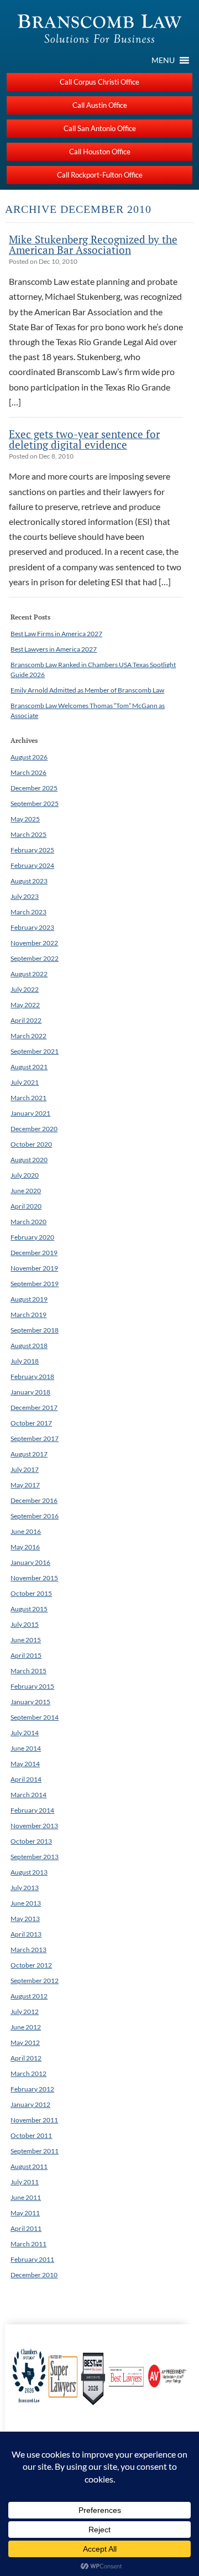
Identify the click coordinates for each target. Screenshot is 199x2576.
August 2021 (29, 1067)
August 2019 (29, 1299)
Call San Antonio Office (100, 128)
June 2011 (26, 2197)
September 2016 (35, 1516)
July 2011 (25, 2182)
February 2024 (32, 865)
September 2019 (35, 1284)
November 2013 (34, 1826)
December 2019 (34, 1253)
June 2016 (26, 1531)
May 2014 (25, 1764)
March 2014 (28, 1795)
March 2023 (28, 912)
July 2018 (25, 1361)
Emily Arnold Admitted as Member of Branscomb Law (87, 690)
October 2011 (31, 2135)
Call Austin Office (100, 105)
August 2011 (29, 2166)
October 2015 (31, 1593)
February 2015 (32, 1686)
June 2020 (26, 1191)
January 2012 (30, 2104)
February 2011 (32, 2259)
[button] (163, 60)
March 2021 (28, 1098)
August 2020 (29, 1160)
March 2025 (28, 834)
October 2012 (31, 1965)
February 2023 (32, 927)
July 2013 (25, 1888)
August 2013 (29, 1872)
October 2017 (31, 1423)
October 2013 (31, 1841)
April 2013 (26, 1934)
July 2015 (25, 1624)
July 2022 (25, 989)
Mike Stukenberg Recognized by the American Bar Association (93, 244)
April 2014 (26, 1779)
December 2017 (34, 1407)
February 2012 (32, 2089)
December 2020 (34, 1129)
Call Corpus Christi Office (99, 82)
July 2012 (25, 2012)
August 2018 (29, 1346)
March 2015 (28, 1671)
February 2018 (32, 1377)
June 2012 (26, 2027)
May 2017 (25, 1485)
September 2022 (35, 958)
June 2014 (26, 1748)
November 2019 (34, 1268)
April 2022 (26, 1020)
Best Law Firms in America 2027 (56, 634)
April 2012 (26, 2058)
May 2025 (25, 819)
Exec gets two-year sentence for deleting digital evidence (84, 439)
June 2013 (26, 1903)
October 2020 (31, 1144)
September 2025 (35, 803)
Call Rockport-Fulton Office (100, 175)
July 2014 (25, 1733)
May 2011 (25, 2213)
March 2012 (28, 2073)
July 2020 (25, 1175)
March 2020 (28, 1222)
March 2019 (28, 1315)
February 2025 (32, 850)
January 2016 (30, 1562)
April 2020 (26, 1206)
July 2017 (25, 1469)
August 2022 (29, 974)
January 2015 (30, 1702)
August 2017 (29, 1454)
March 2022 (28, 1036)
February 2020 (32, 1237)
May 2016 (25, 1547)
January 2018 (30, 1392)
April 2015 (26, 1655)
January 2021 (30, 1113)
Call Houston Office (100, 152)
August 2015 (29, 1609)
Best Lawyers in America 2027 (54, 649)
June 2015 (26, 1640)
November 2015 (34, 1578)
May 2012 (25, 2042)
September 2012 (35, 1981)
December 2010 (34, 2275)
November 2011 (34, 2120)
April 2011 (26, 2228)
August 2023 (29, 881)
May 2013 (25, 1919)
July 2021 (25, 1082)
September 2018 (35, 1330)
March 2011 (28, 2244)
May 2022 (25, 1005)
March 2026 (28, 772)
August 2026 (29, 757)
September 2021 (35, 1051)
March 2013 (28, 1950)
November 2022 (34, 943)
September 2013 (35, 1857)
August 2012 (29, 1996)
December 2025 (34, 788)
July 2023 (25, 896)
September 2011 (35, 2151)
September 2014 (35, 1717)
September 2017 (35, 1438)
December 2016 (34, 1500)
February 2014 (32, 1810)
